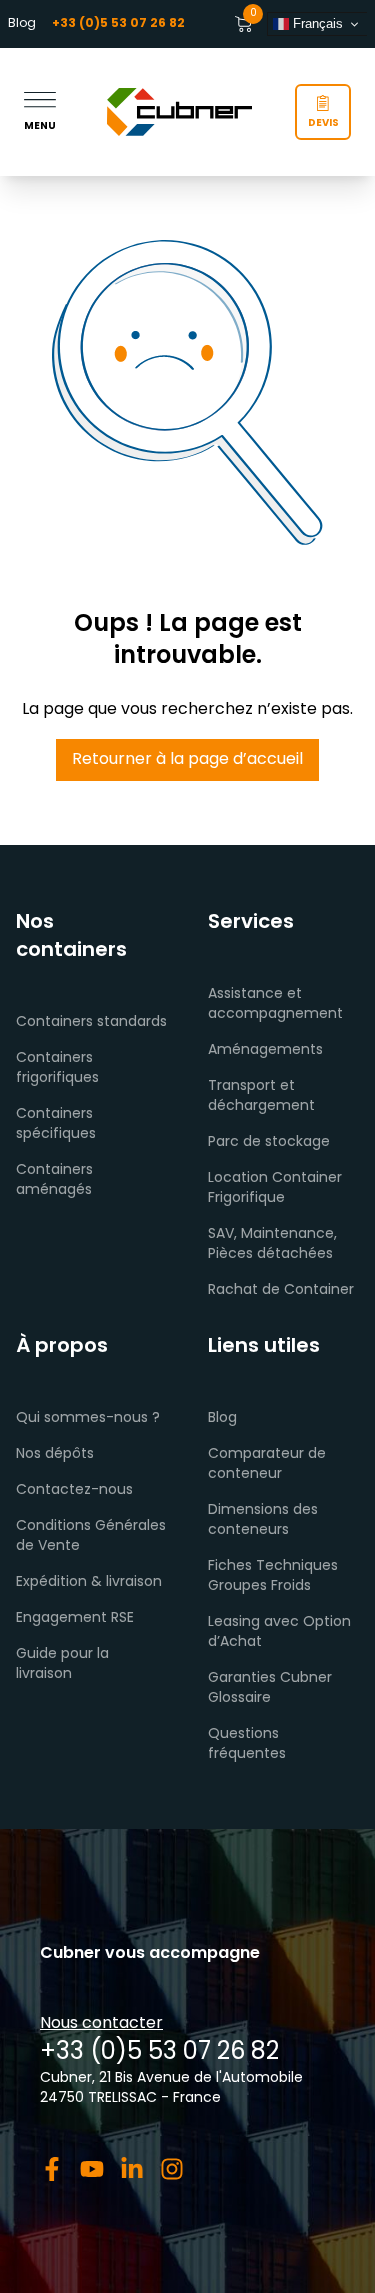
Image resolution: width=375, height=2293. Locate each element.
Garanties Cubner (270, 1678)
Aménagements (265, 1050)
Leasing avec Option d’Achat (279, 1632)
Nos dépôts (55, 1454)
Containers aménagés (54, 1180)
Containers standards (91, 1022)
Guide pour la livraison (62, 1664)
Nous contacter (101, 2024)
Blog (22, 24)
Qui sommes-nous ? (88, 1418)
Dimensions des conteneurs (263, 1520)
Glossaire (239, 1698)
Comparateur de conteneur (267, 1464)
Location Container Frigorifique (275, 1188)
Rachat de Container (281, 1290)
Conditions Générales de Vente (91, 1536)
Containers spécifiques (56, 1124)
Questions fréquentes (247, 1744)
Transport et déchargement (261, 1096)
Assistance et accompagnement (275, 1004)
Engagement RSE (75, 1618)
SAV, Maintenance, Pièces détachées (272, 1244)
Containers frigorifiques (57, 1068)
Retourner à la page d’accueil (187, 760)
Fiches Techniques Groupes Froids (273, 1576)
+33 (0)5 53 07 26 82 (159, 2053)
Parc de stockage (269, 1142)
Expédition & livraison (89, 1582)
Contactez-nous (74, 1490)
